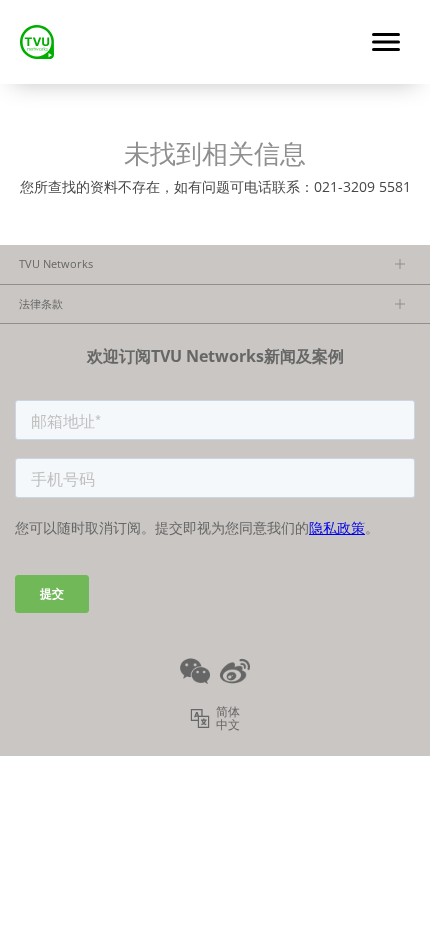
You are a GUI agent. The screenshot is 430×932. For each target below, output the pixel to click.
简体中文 (228, 719)
